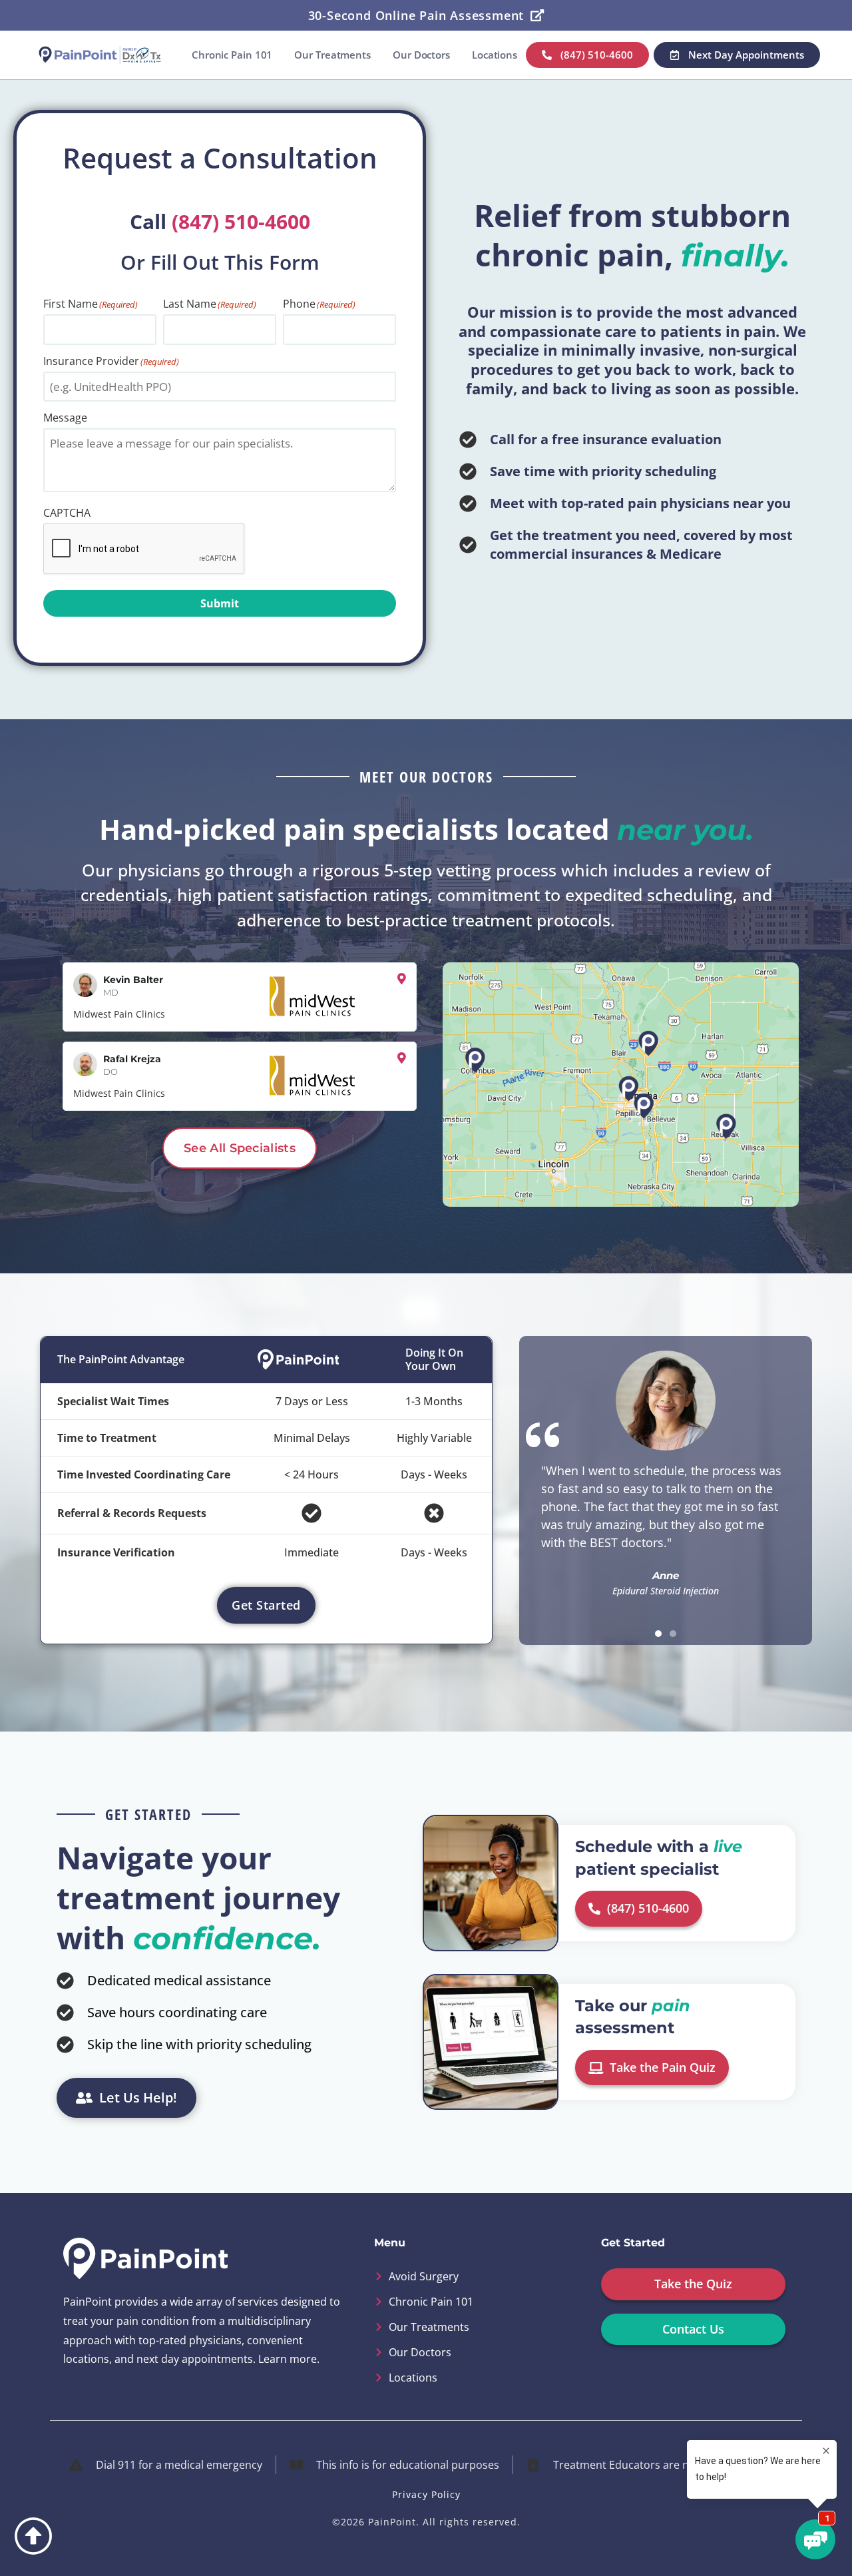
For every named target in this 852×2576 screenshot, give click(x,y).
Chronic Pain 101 (232, 55)
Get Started (266, 1605)
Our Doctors (421, 55)
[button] (658, 1634)
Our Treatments (332, 55)
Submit (220, 603)
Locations (495, 55)
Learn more (288, 2359)
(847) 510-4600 (241, 221)
